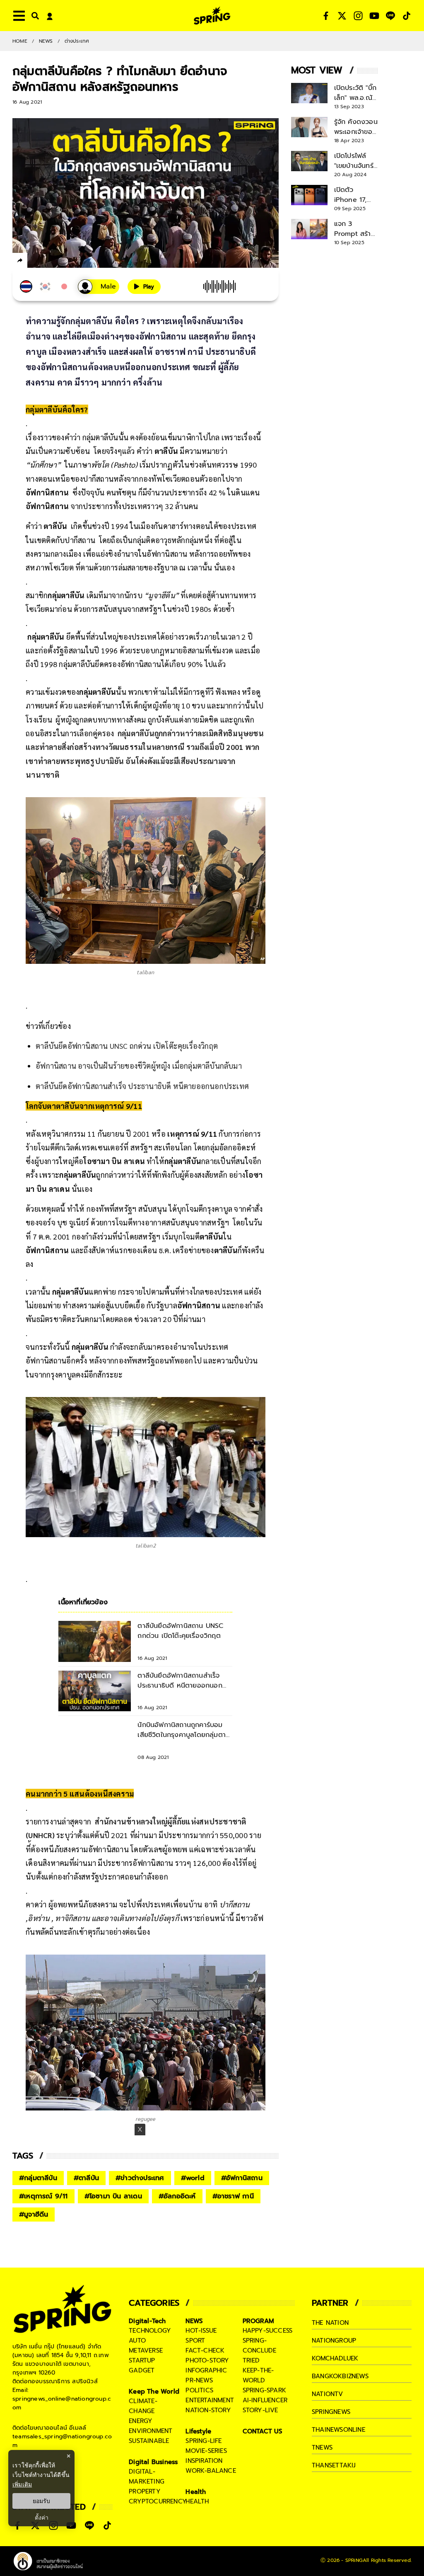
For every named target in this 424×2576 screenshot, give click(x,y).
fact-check (205, 2350)
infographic (206, 2370)
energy (141, 2421)
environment (151, 2431)
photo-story (207, 2360)
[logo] (212, 16)
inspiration (204, 2461)
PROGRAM (258, 2321)
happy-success (268, 2331)
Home (20, 41)
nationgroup (334, 2341)
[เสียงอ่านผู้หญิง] (99, 287)
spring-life (204, 2441)
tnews (322, 2447)
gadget (142, 2370)
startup (142, 2360)
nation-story (208, 2410)
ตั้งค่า (42, 2518)
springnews (331, 2412)
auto (137, 2341)
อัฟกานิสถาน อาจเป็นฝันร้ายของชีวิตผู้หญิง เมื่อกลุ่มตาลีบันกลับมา (139, 1066)
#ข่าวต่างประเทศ (140, 2178)
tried (251, 2360)
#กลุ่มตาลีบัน (38, 2178)
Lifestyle (198, 2431)
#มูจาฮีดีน (34, 2215)
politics (199, 2390)
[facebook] (35, 262)
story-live (260, 2410)
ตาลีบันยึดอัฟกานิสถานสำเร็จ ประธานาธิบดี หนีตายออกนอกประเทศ (142, 1086)
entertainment (210, 2400)
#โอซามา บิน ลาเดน (113, 2196)
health (197, 2501)
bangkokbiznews (340, 2376)
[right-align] (34, 16)
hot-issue (201, 2331)
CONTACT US (263, 2431)
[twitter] (50, 260)
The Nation (330, 2323)
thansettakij (334, 2465)
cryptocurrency (158, 2501)
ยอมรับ (41, 2501)
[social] (326, 16)
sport (195, 2341)
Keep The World (154, 2392)
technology (150, 2331)
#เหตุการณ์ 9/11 (43, 2196)
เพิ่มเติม (22, 2484)
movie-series (206, 2451)
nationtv (328, 2394)
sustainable (149, 2441)
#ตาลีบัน (86, 2178)
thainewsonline (338, 2430)
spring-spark (264, 2390)
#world (193, 2178)
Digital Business (153, 2462)
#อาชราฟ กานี (233, 2196)
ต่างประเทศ (77, 41)
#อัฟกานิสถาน (242, 2178)
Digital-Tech (147, 2321)
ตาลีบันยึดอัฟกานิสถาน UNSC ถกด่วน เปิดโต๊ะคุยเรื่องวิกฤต (127, 1046)
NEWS (46, 41)
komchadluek (335, 2358)
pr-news (199, 2380)
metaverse (146, 2350)
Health (196, 2492)
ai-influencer (265, 2400)
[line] (64, 262)
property (145, 2491)
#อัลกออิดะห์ (177, 2196)
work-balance (211, 2471)
